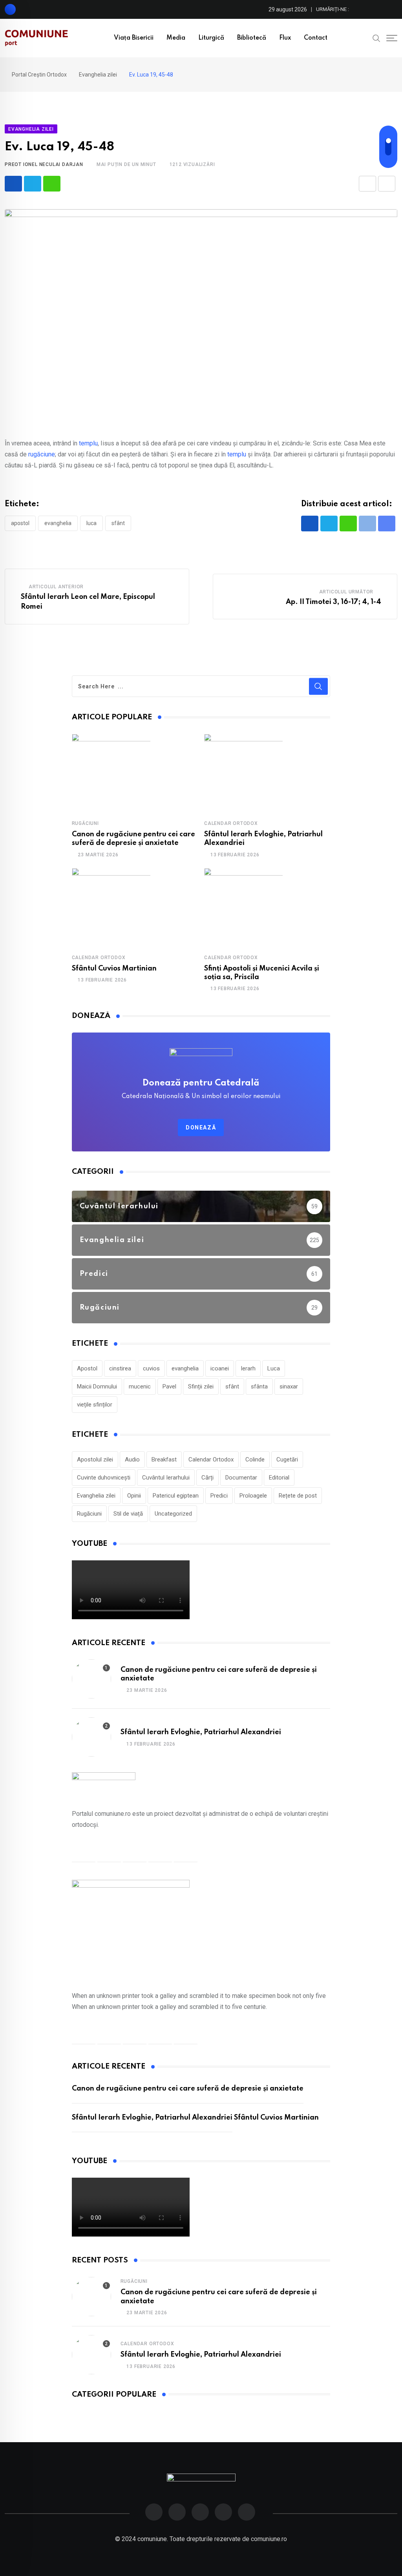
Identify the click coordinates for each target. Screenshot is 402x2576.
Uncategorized (173, 1514)
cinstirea (120, 1368)
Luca (91, 523)
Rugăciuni (85, 823)
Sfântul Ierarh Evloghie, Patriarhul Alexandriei (201, 1732)
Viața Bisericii (134, 38)
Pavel (169, 1387)
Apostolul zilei (95, 1459)
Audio (132, 1459)
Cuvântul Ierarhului (166, 1478)
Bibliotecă (252, 38)
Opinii (134, 1496)
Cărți (207, 1478)
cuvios (151, 1368)
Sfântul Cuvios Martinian (114, 969)
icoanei (220, 1368)
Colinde (255, 1459)
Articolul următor (346, 592)
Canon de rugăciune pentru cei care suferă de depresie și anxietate (188, 2089)
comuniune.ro (269, 2539)
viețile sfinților (95, 1405)
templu (88, 443)
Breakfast (164, 1459)
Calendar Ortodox (231, 823)
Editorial (279, 1478)
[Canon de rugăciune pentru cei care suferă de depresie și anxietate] (111, 773)
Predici (219, 1496)
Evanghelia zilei (96, 1496)
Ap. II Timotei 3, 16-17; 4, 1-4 (333, 602)
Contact (316, 38)
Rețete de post (298, 1496)
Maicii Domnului (97, 1387)
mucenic (140, 1387)
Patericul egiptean (176, 1496)
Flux (285, 38)
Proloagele (253, 1496)
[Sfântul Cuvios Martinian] (111, 907)
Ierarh (248, 1368)
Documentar (241, 1478)
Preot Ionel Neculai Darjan (44, 164)
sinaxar (289, 1387)
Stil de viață (128, 1514)
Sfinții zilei (201, 1387)
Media (176, 38)
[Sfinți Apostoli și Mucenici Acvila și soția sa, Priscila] (243, 907)
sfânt (118, 523)
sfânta (259, 1387)
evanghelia (58, 523)
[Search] (376, 38)
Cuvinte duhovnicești (104, 1478)
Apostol (20, 523)
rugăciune (42, 454)
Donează (201, 1127)
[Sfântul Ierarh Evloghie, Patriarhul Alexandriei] (243, 773)
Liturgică (211, 38)
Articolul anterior (56, 587)
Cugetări (287, 1459)
